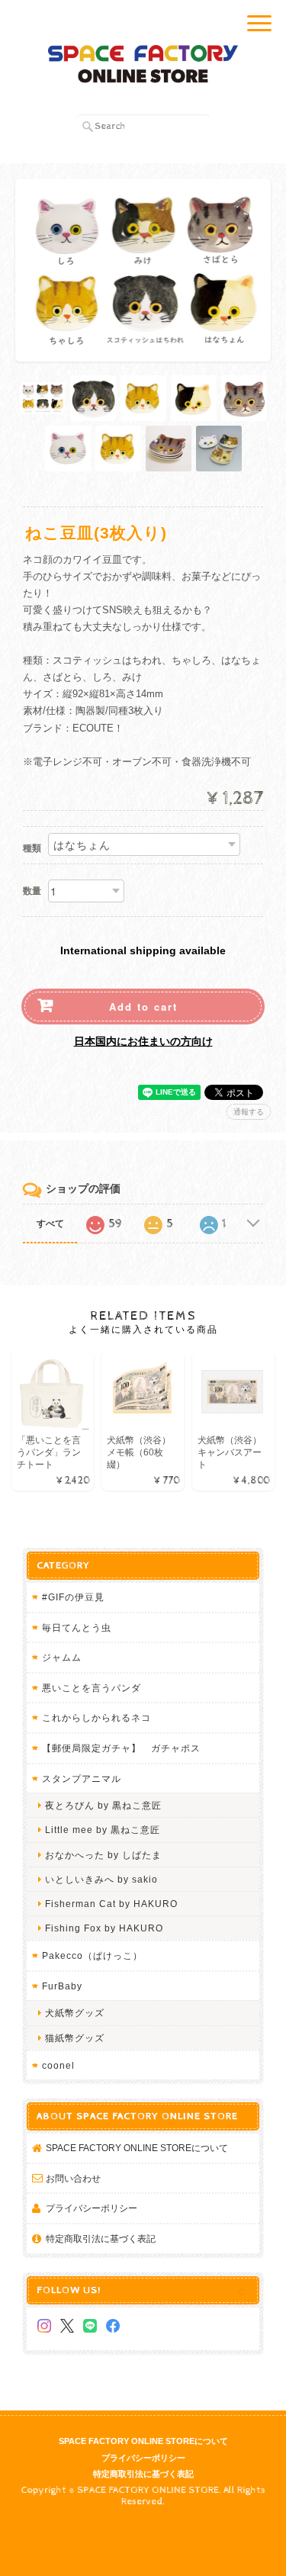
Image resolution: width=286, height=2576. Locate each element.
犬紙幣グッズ (75, 2013)
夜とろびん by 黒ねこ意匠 (103, 1805)
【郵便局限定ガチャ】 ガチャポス (121, 1748)
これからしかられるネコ (96, 1717)
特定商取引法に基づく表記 (101, 2238)
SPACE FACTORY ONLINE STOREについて (137, 2148)
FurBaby (62, 1986)
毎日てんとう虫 (77, 1627)
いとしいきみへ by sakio (101, 1879)
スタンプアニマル (82, 1778)
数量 (32, 891)
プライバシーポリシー (92, 2208)
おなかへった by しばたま (103, 1855)
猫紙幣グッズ (75, 2038)
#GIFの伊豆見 (73, 1597)
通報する (249, 1112)
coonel (58, 2065)
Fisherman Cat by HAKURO (111, 1904)
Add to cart (143, 1007)
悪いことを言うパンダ (92, 1688)
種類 (32, 848)
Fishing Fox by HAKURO (104, 1928)
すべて (50, 1224)
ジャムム (62, 1657)
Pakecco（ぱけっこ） (92, 1955)
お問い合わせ (73, 2178)
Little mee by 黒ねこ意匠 (103, 1830)
